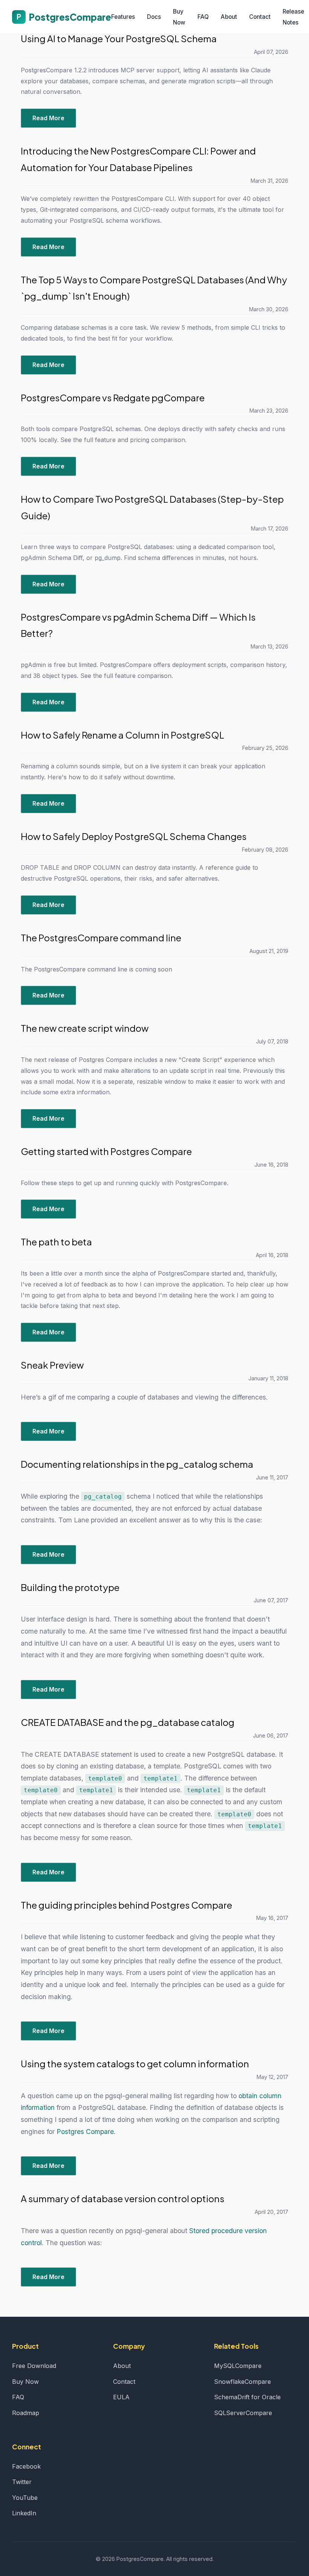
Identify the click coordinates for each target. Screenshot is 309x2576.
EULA (121, 2397)
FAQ (203, 17)
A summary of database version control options (122, 2198)
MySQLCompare (238, 2366)
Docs (154, 17)
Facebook (26, 2466)
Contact (260, 17)
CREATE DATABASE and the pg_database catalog (128, 1722)
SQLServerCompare (243, 2413)
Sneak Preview (52, 1365)
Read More (48, 118)
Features (123, 17)
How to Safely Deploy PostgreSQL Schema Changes (134, 836)
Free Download (34, 2366)
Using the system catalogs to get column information (135, 2064)
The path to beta (56, 1242)
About (229, 17)
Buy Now (25, 2382)
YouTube (25, 2498)
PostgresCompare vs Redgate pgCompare (113, 398)
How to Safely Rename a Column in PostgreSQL (122, 735)
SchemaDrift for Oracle (247, 2397)
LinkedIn (24, 2513)
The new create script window (85, 1028)
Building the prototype (70, 1587)
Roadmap (26, 2413)
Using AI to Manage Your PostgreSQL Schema (119, 38)
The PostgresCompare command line (101, 938)
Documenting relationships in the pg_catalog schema (137, 1464)
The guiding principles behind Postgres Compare (126, 1905)
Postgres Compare (85, 2132)
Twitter (22, 2482)
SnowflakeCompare (242, 2382)
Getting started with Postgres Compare (106, 1151)
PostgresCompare (64, 17)
